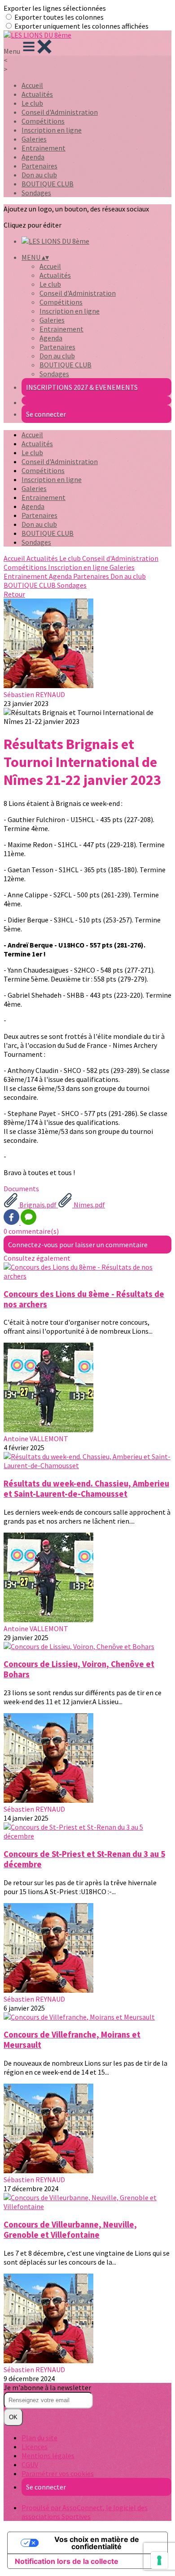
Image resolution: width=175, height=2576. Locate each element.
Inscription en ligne (52, 130)
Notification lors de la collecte (67, 2561)
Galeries (34, 139)
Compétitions (43, 121)
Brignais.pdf (38, 1205)
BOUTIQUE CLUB (48, 184)
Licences (35, 2447)
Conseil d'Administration (60, 112)
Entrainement (44, 148)
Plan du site (39, 2438)
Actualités (37, 94)
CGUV (30, 2464)
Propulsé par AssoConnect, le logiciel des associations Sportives (85, 2512)
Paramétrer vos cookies (58, 2473)
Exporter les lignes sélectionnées (55, 8)
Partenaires (39, 166)
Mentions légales (48, 2455)
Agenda (33, 157)
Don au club (39, 175)
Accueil (32, 85)
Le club (32, 103)
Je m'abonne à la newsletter (47, 2387)
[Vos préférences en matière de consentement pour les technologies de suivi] (159, 2560)
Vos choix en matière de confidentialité (97, 2543)
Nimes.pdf (89, 1205)
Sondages (36, 193)
